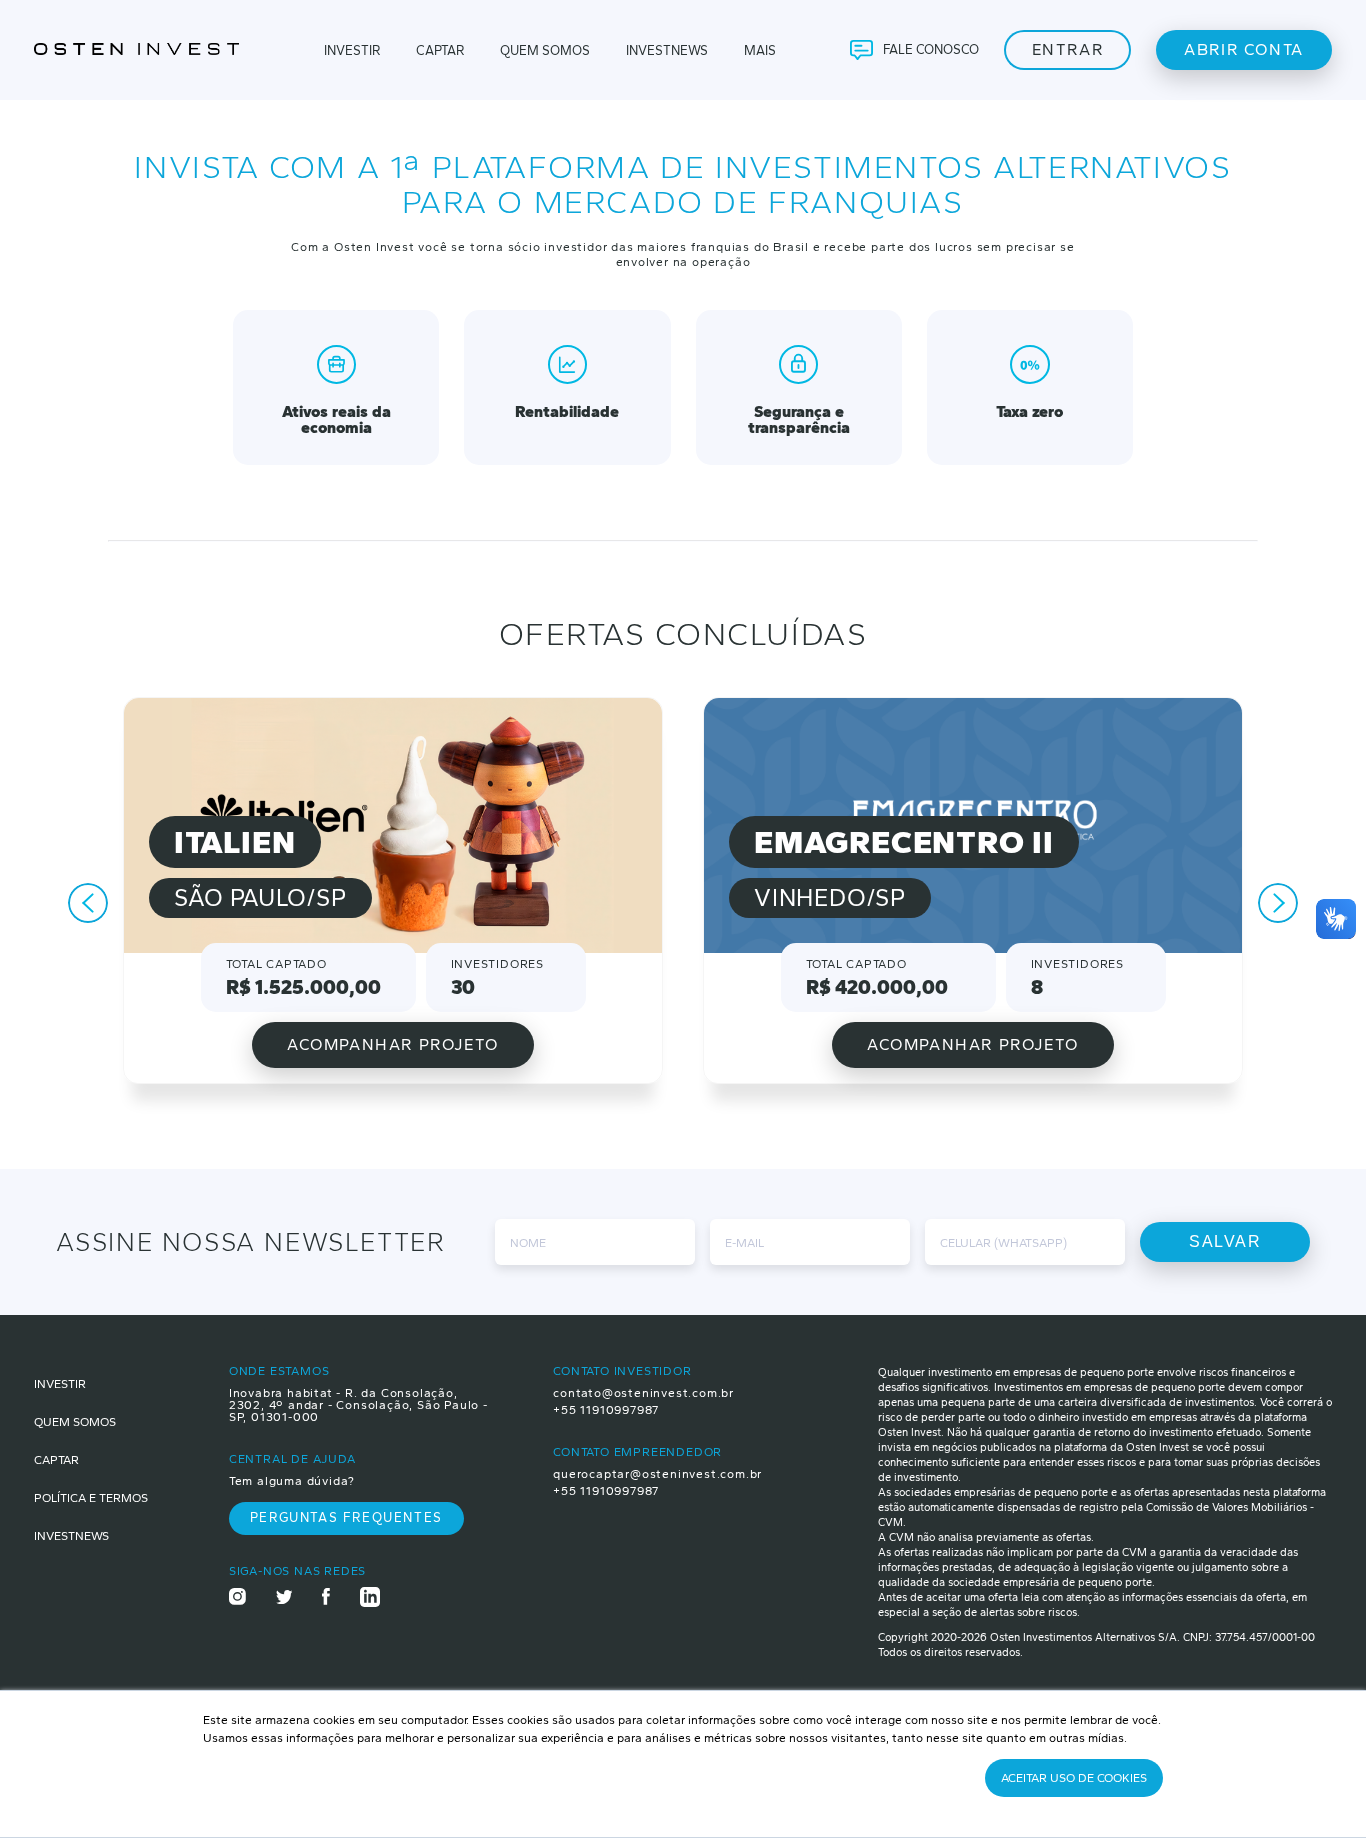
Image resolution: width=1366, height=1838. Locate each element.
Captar (440, 50)
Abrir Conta (1244, 49)
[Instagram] (237, 1598)
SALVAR (1225, 1241)
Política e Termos (91, 1498)
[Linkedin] (370, 1598)
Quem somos (75, 1422)
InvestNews (71, 1536)
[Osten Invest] (145, 50)
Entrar (1068, 49)
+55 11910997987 (606, 1410)
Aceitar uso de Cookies (1074, 1778)
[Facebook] (326, 1598)
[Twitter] (284, 1598)
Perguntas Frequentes (346, 1517)
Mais (760, 50)
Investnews (667, 50)
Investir (352, 50)
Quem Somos (545, 50)
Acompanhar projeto (393, 1044)
